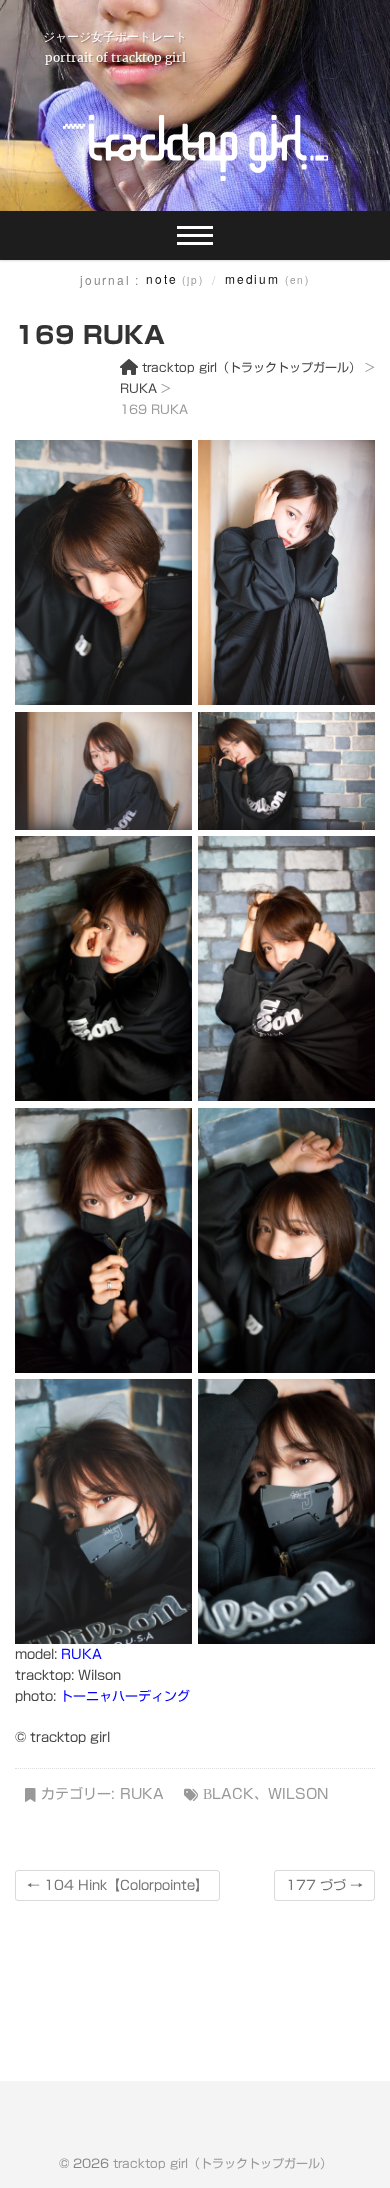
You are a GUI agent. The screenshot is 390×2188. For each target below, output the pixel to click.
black (228, 1794)
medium (267, 278)
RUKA (81, 1654)
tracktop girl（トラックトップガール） (222, 2163)
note (174, 278)
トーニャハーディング (125, 1696)
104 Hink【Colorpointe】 (117, 1885)
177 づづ (324, 1885)
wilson (298, 1794)
